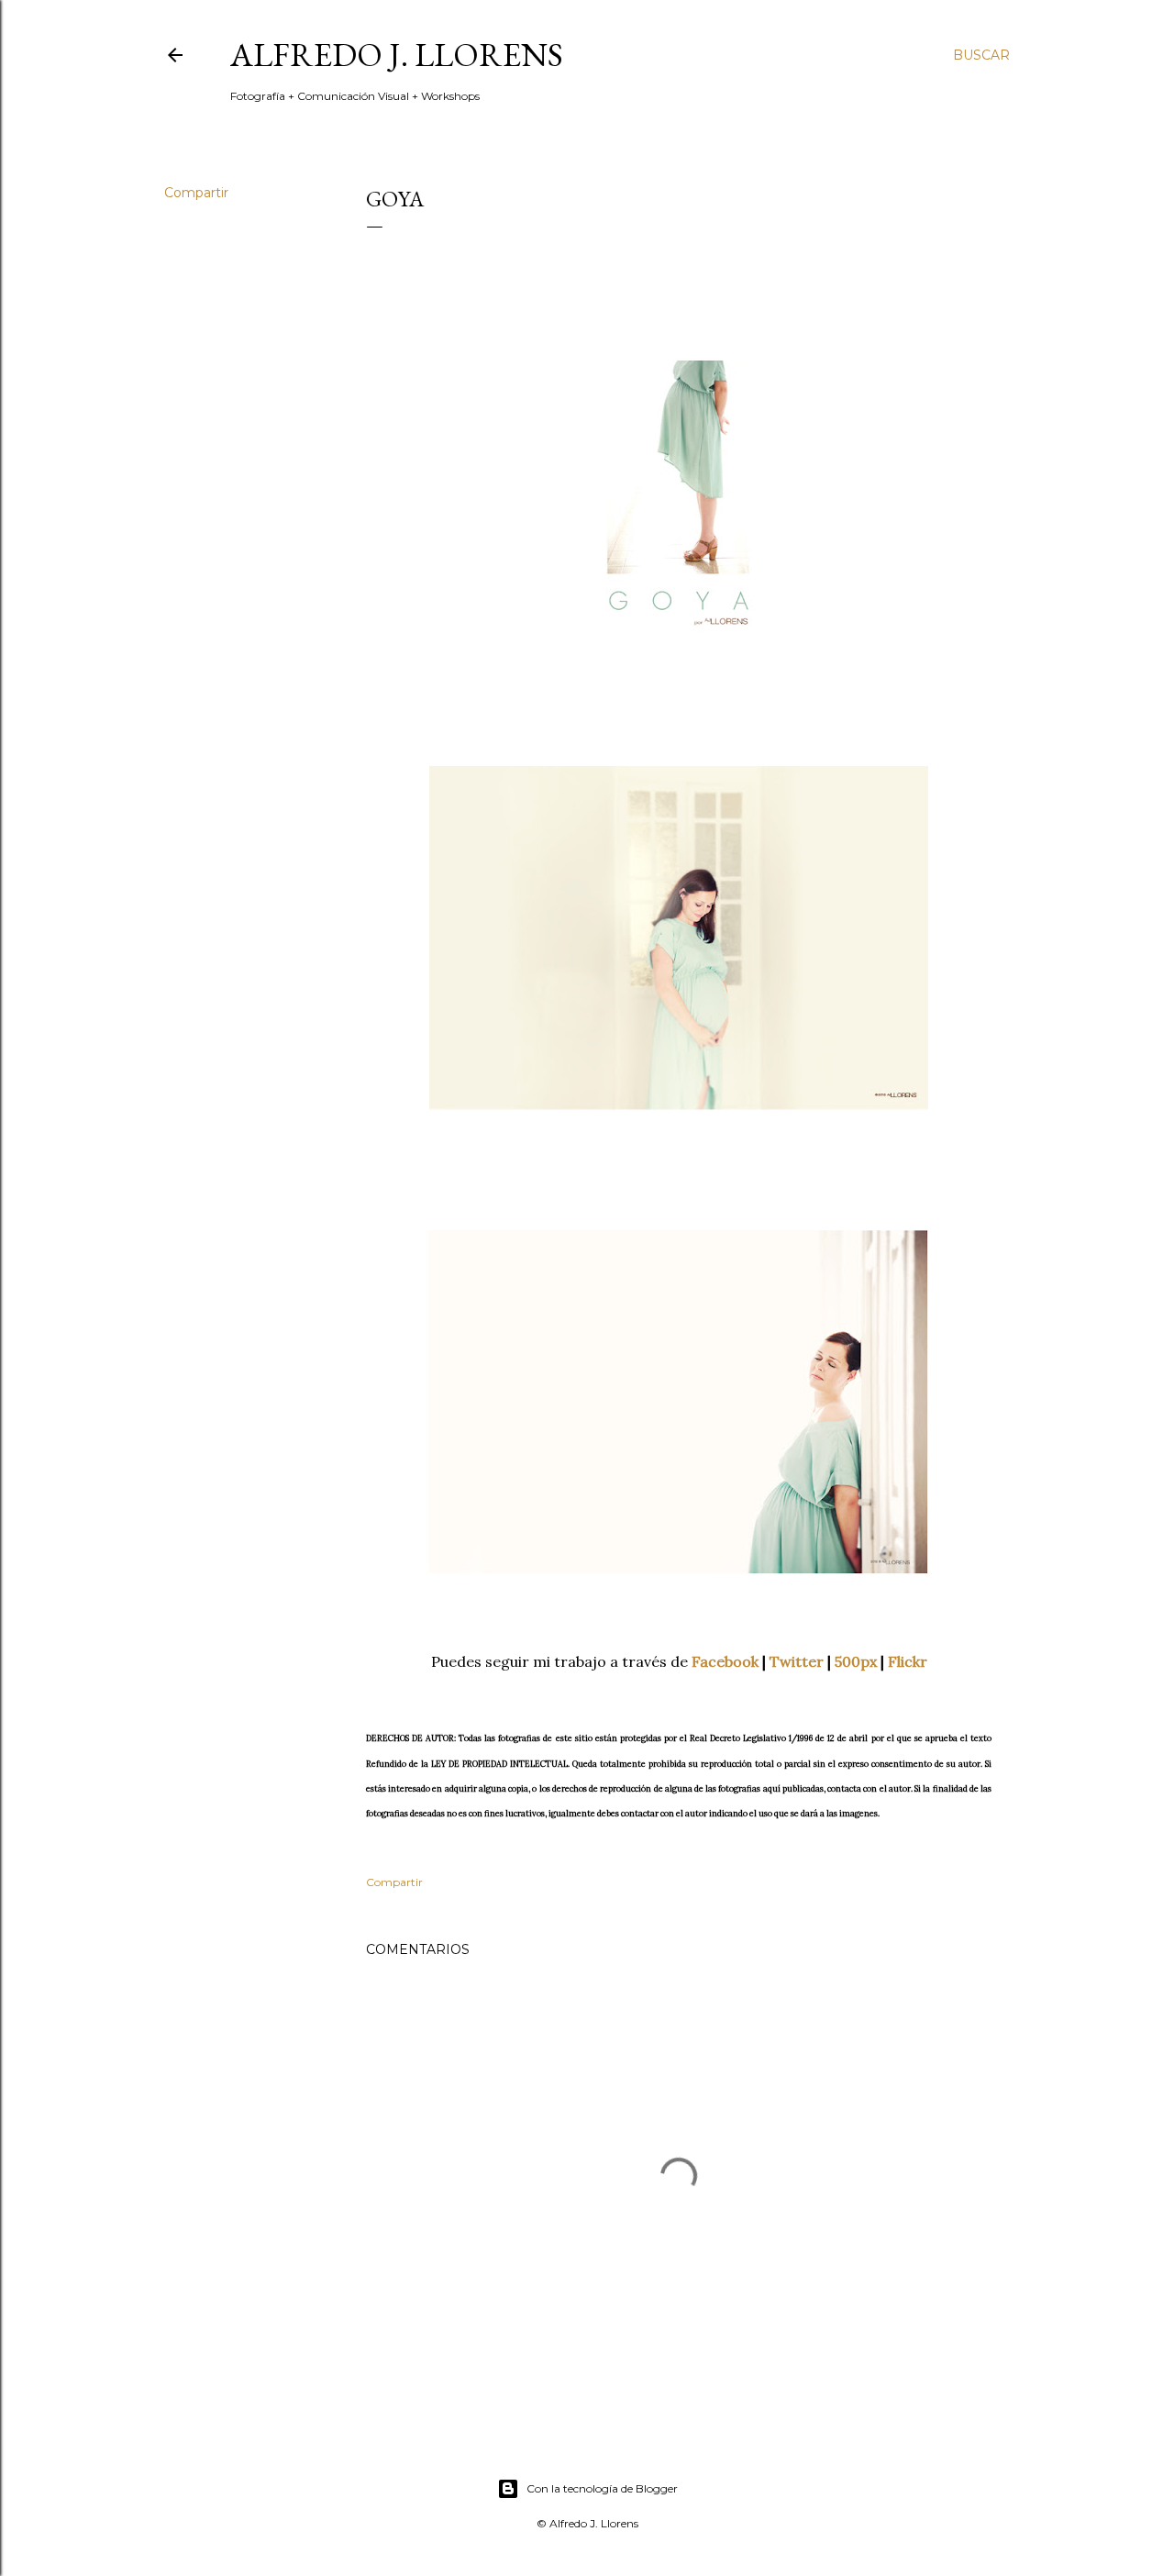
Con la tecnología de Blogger (602, 2488)
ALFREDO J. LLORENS (397, 55)
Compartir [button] (196, 193)
